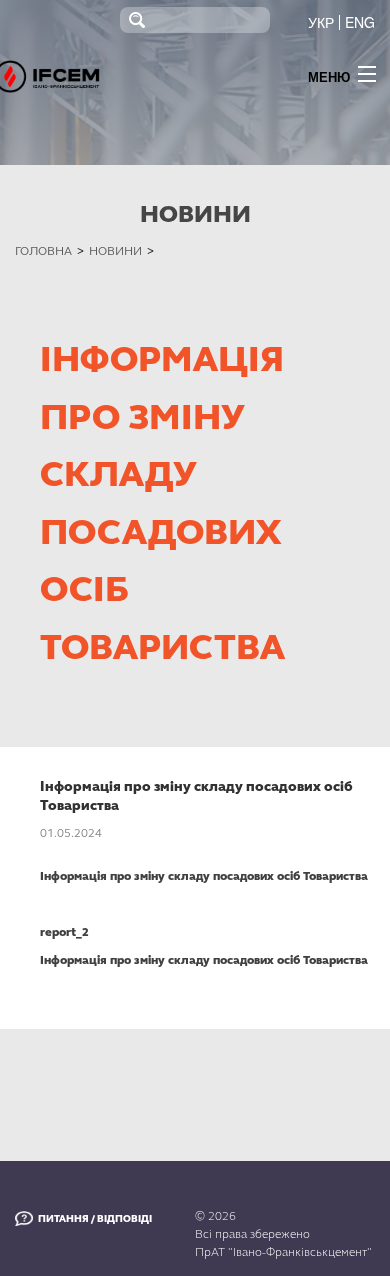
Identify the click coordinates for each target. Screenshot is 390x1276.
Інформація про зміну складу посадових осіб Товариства (204, 876)
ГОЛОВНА (43, 251)
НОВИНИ (115, 251)
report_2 (64, 932)
